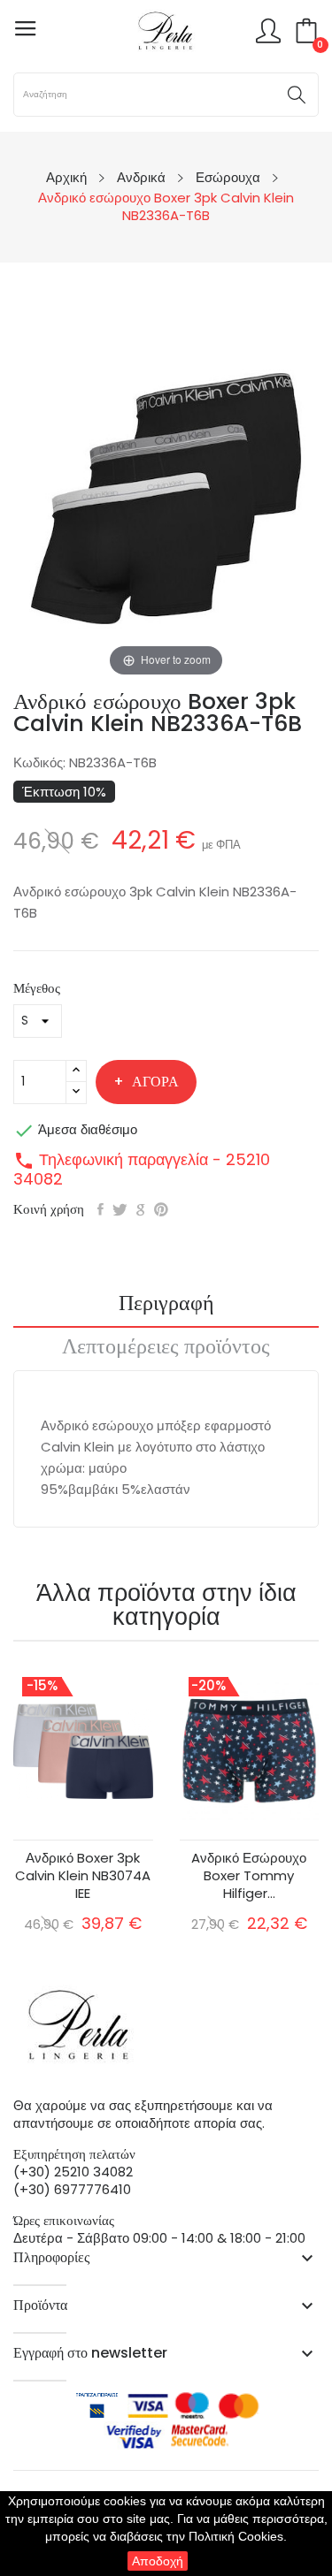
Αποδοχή (158, 2561)
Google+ (141, 1209)
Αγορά (155, 1082)
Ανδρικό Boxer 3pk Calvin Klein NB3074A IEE (83, 1876)
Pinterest (161, 1209)
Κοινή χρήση (100, 1209)
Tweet (120, 1209)
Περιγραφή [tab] (166, 1305)
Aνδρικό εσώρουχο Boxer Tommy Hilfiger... (249, 1876)
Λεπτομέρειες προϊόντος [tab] (166, 1348)
